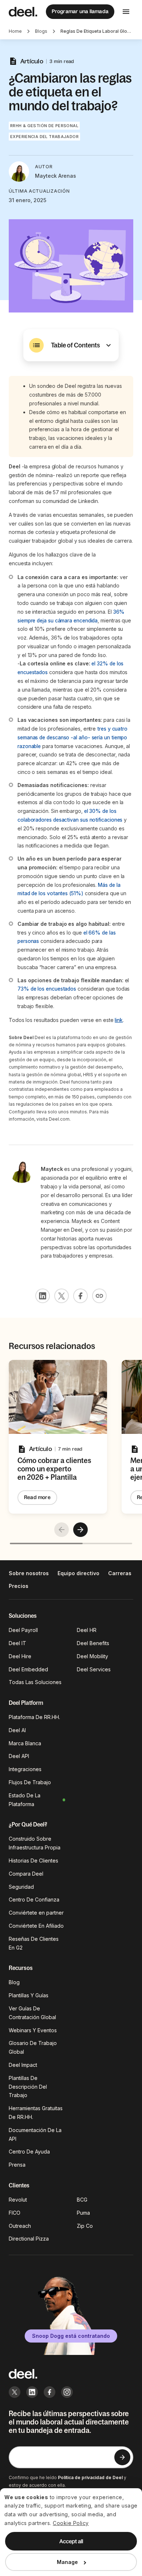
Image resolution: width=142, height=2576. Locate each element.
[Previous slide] (62, 1530)
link (119, 1020)
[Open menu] (126, 12)
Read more (37, 1497)
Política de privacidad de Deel (90, 2477)
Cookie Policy (71, 2523)
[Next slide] (80, 1530)
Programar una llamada (80, 11)
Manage (67, 2562)
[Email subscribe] (122, 2457)
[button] (71, 345)
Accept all (71, 2541)
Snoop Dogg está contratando (71, 2336)
